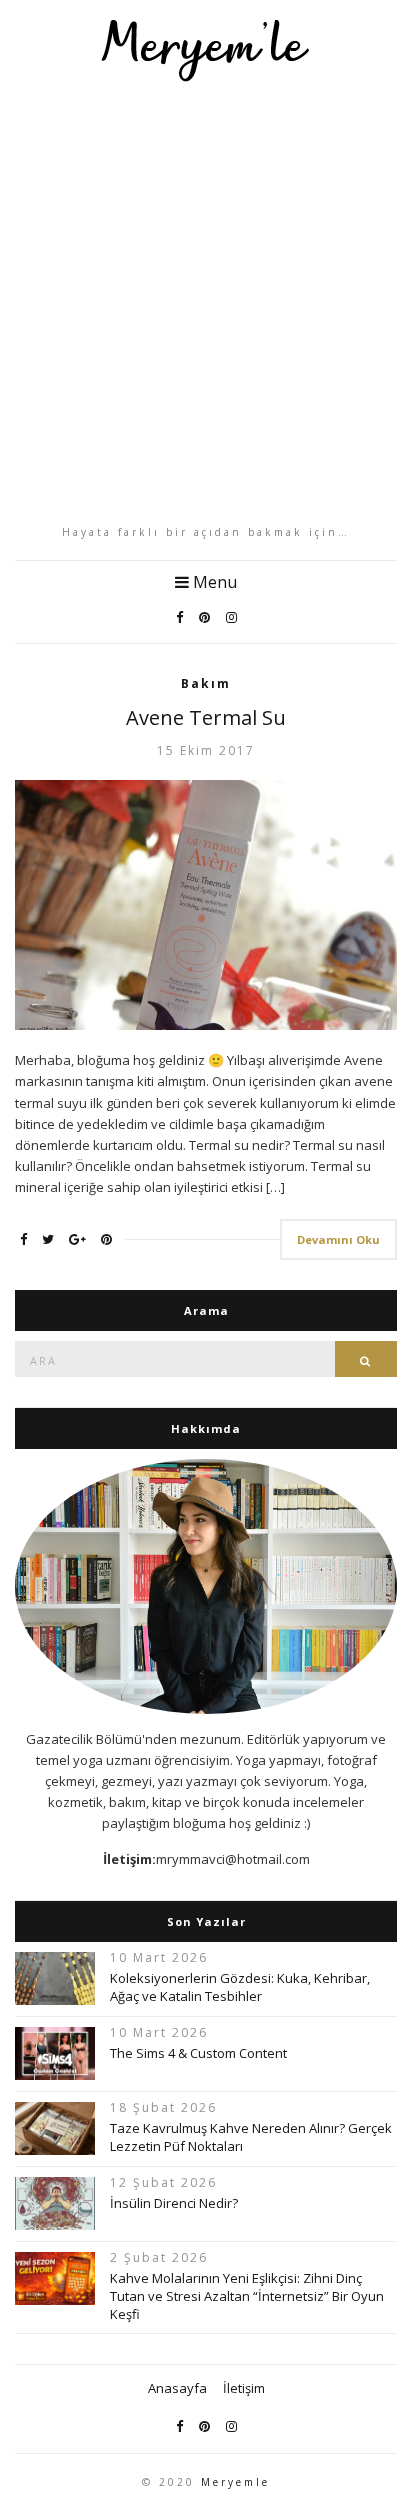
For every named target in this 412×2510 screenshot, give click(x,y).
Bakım (206, 683)
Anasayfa (177, 2388)
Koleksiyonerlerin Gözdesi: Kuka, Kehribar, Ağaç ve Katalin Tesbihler (240, 1987)
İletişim (244, 2388)
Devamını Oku (338, 1239)
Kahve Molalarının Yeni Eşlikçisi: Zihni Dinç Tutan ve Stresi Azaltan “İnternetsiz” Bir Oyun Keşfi (247, 2296)
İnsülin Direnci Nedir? (174, 2203)
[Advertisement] (206, 303)
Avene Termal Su (206, 717)
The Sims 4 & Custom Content (198, 2053)
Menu (213, 582)
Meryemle (235, 2482)
